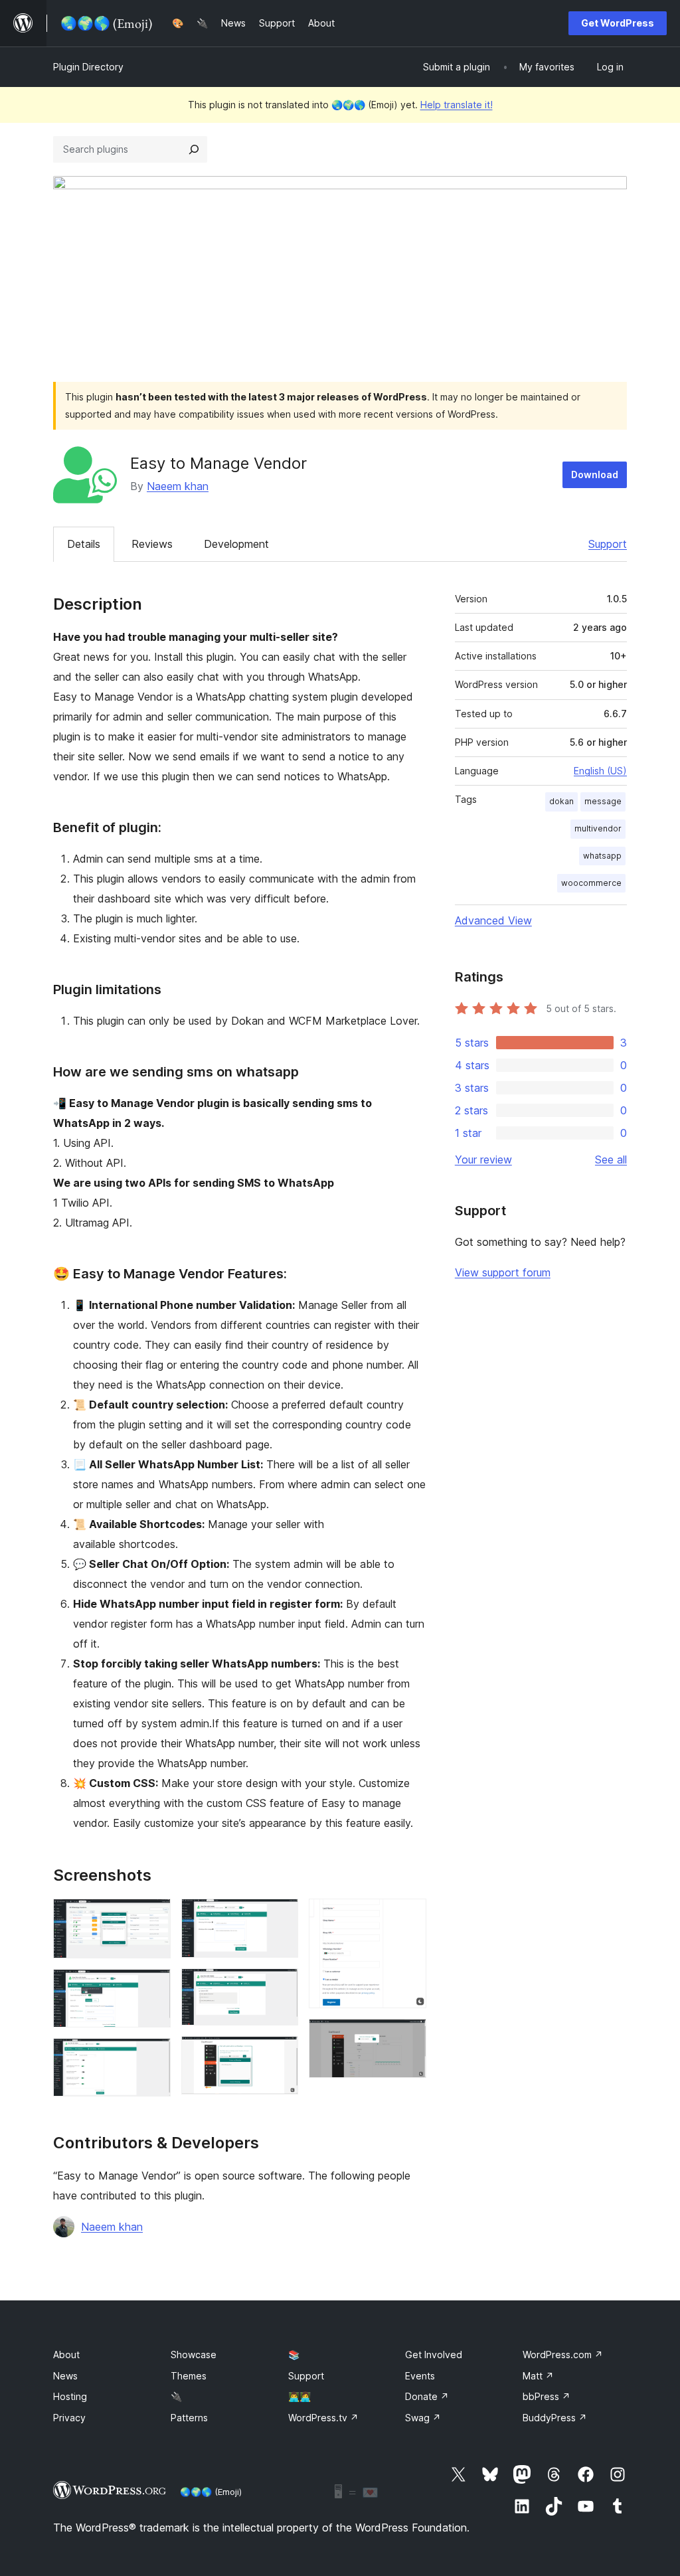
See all (611, 1159)
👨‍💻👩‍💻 (299, 2396)
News (65, 2376)
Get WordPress (618, 23)
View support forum (503, 1272)
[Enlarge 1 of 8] (153, 1917)
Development (236, 544)
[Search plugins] (194, 149)
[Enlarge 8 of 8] (408, 2037)
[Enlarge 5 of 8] (280, 1986)
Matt (538, 2376)
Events (420, 2376)
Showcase (194, 2355)
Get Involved (434, 2355)
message (603, 801)
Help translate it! (457, 105)
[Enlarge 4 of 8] (280, 1917)
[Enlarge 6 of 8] (280, 2054)
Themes (189, 2376)
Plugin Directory (88, 67)
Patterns (189, 2418)
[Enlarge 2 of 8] (153, 1987)
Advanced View (493, 920)
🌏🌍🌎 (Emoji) (211, 2492)
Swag (423, 2418)
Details (84, 544)
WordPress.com (563, 2355)
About (66, 2355)
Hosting (70, 2396)
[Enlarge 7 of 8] (408, 1917)
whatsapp (602, 856)
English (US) (600, 771)
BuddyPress (555, 2418)
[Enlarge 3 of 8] (153, 2056)
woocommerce (591, 883)
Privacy (69, 2418)
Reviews (152, 544)
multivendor (598, 828)
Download (595, 474)
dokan (561, 801)
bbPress (547, 2396)
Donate (427, 2396)
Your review (483, 1159)
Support (608, 544)
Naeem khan (178, 486)
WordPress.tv (323, 2418)
